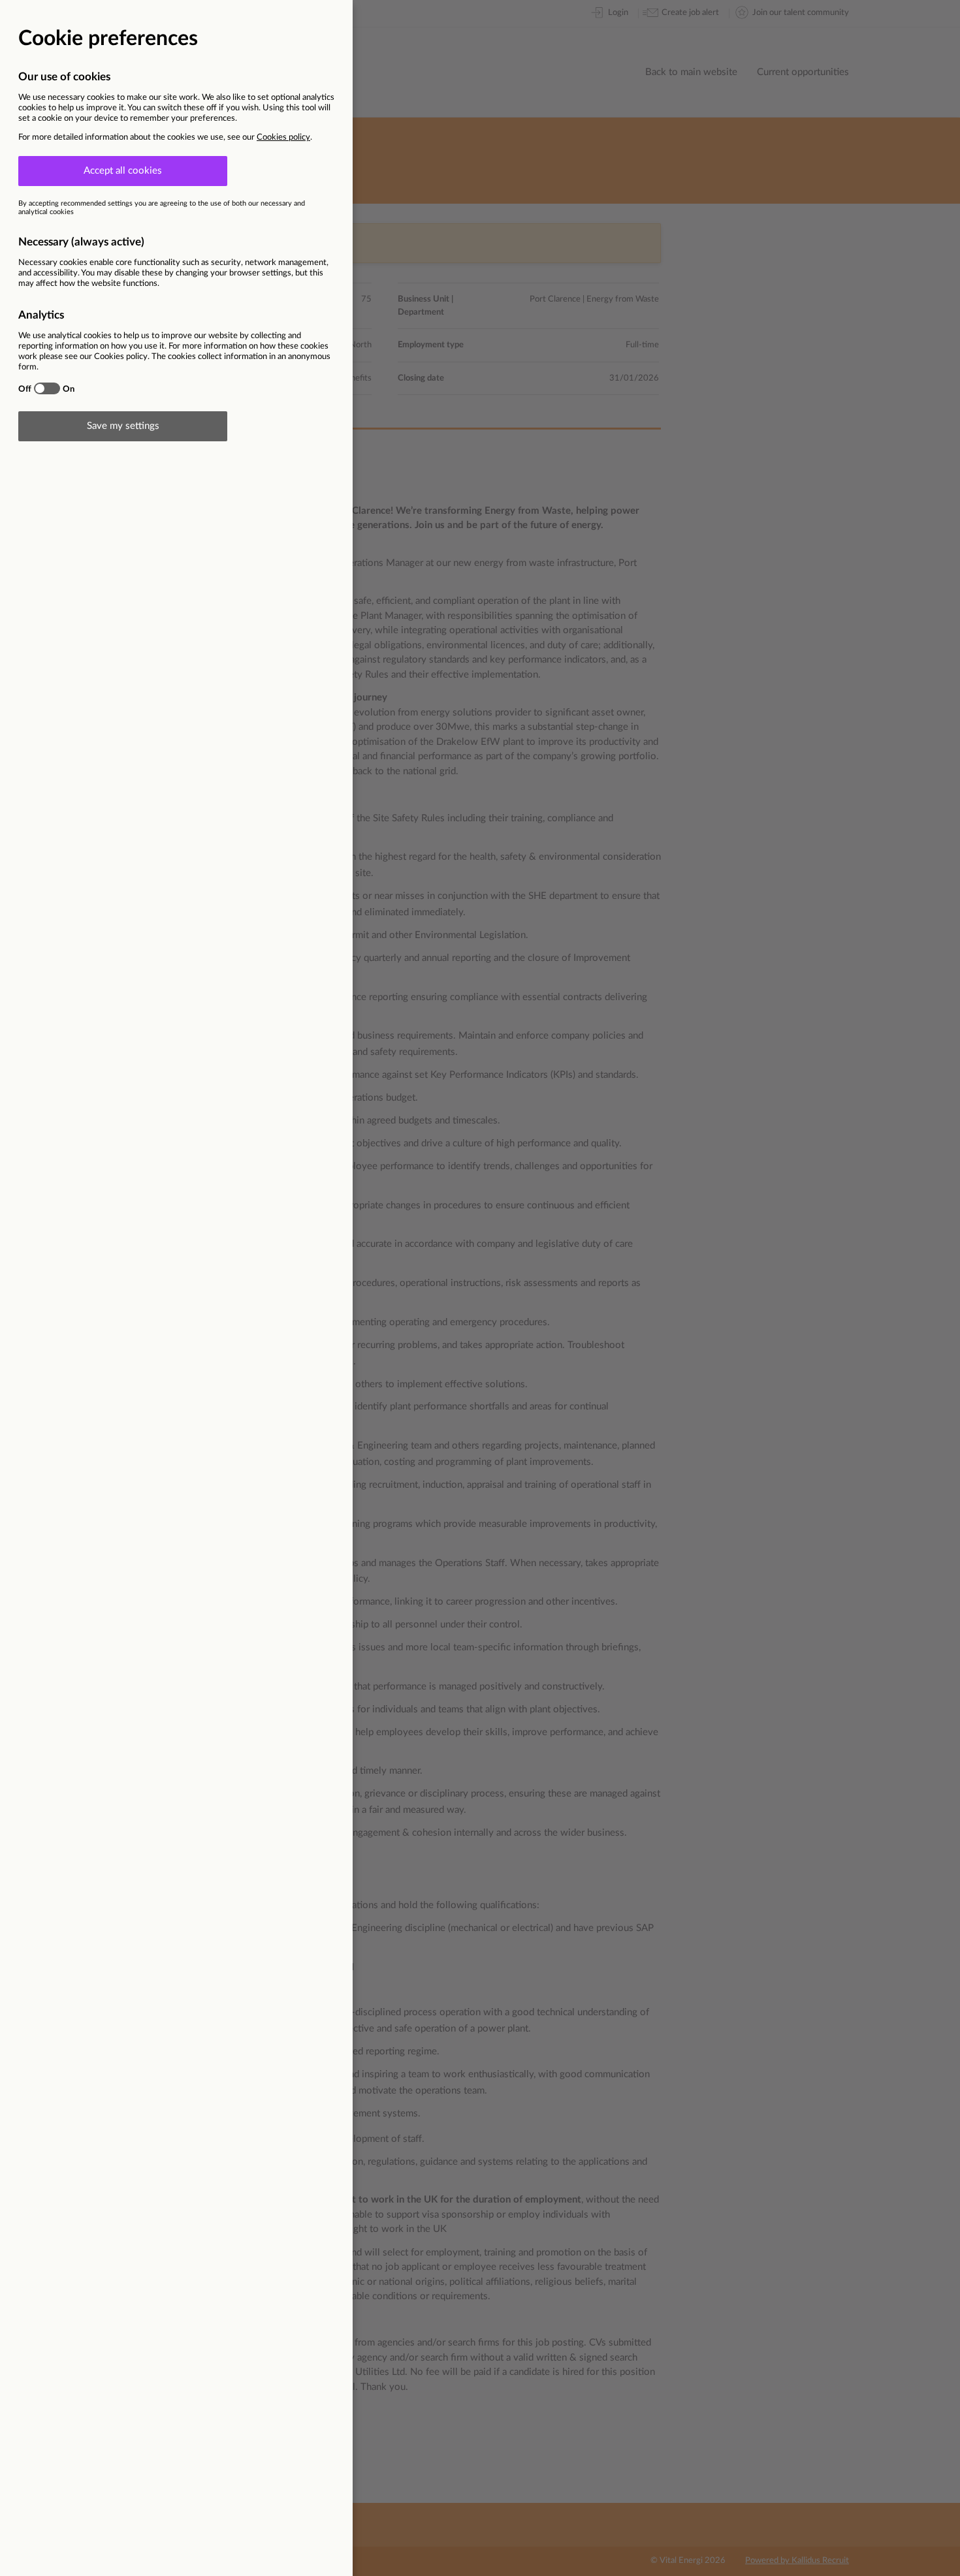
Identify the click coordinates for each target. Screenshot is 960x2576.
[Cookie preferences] (480, 1288)
